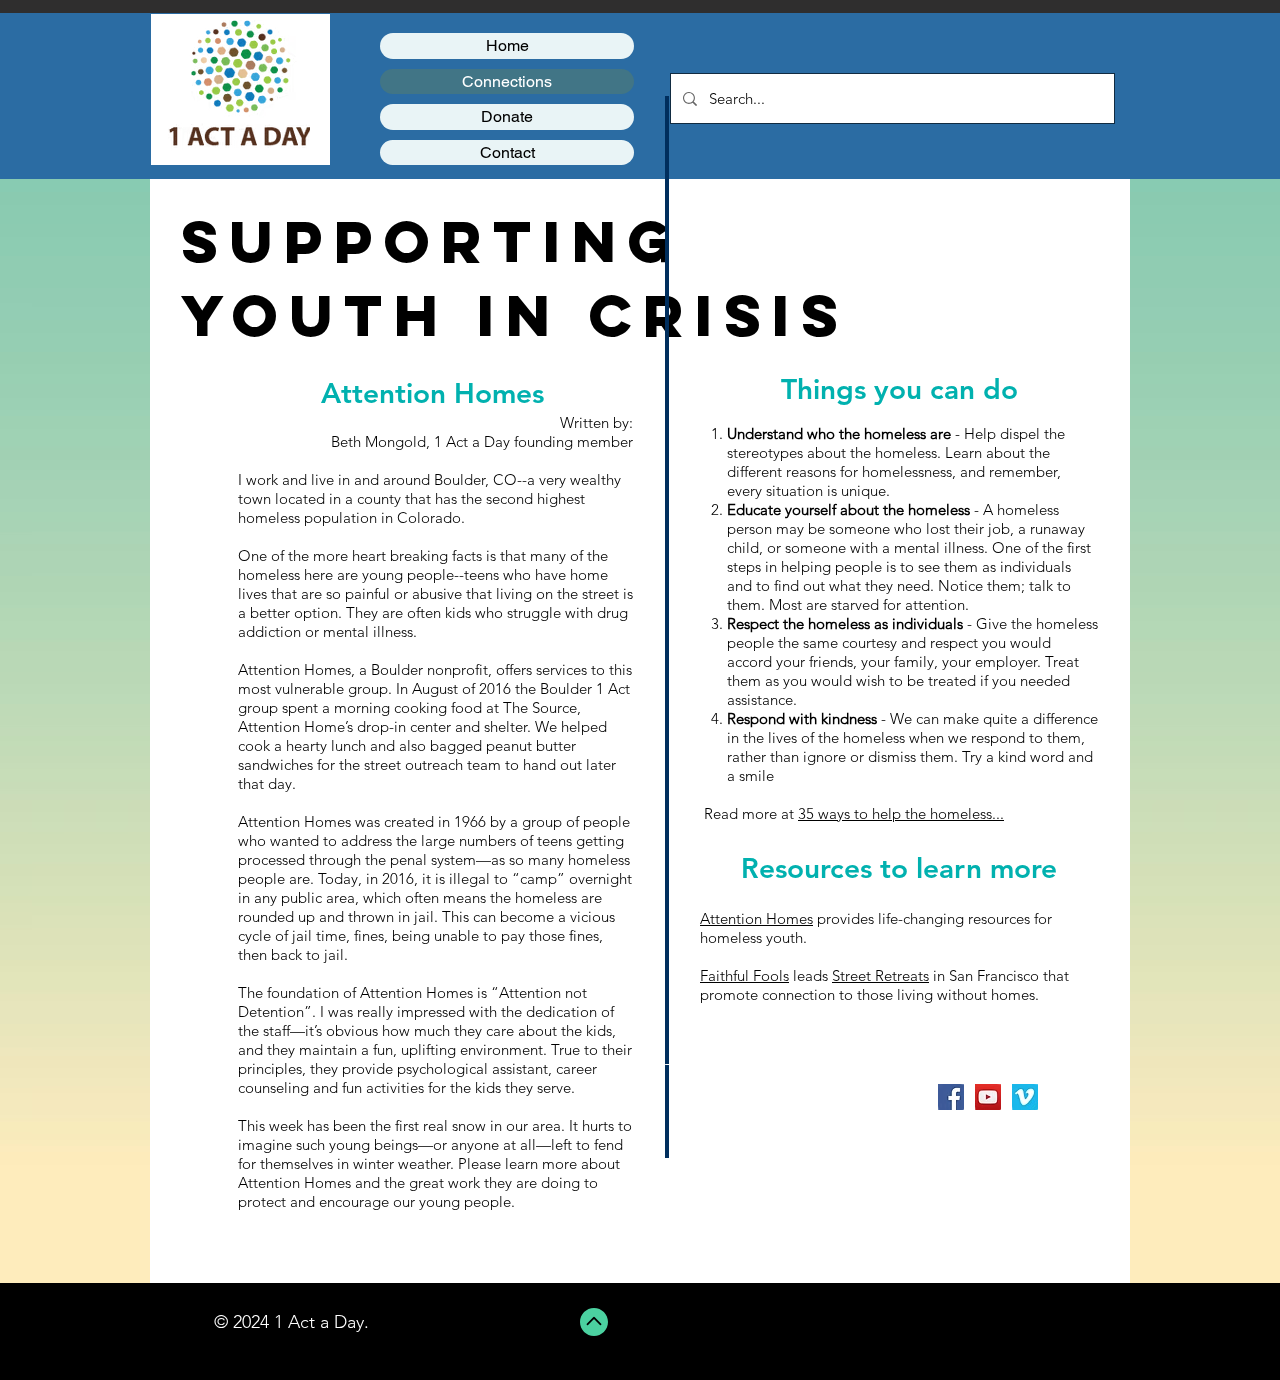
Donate (507, 116)
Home (507, 45)
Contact (507, 152)
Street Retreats (880, 975)
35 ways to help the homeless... (901, 813)
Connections (507, 81)
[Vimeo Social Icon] (1025, 1097)
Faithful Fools (744, 975)
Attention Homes (756, 918)
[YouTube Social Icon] (988, 1097)
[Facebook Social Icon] (951, 1097)
